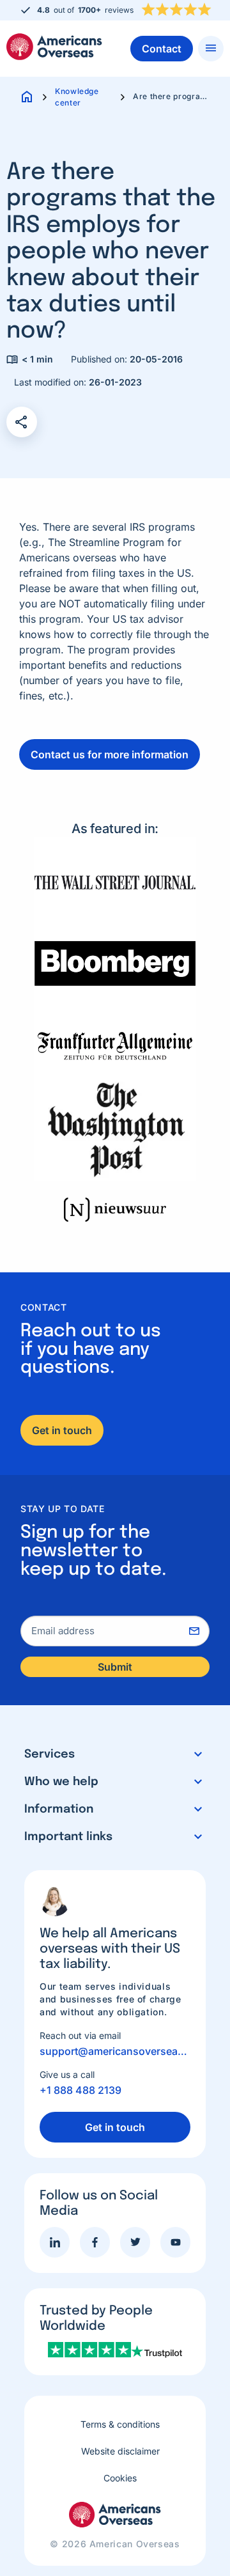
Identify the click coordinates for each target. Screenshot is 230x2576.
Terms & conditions (120, 2424)
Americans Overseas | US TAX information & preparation (54, 47)
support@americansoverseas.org (115, 2051)
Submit (115, 1667)
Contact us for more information (110, 754)
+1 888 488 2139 (80, 2090)
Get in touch (62, 1430)
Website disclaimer (120, 2451)
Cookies (120, 2478)
